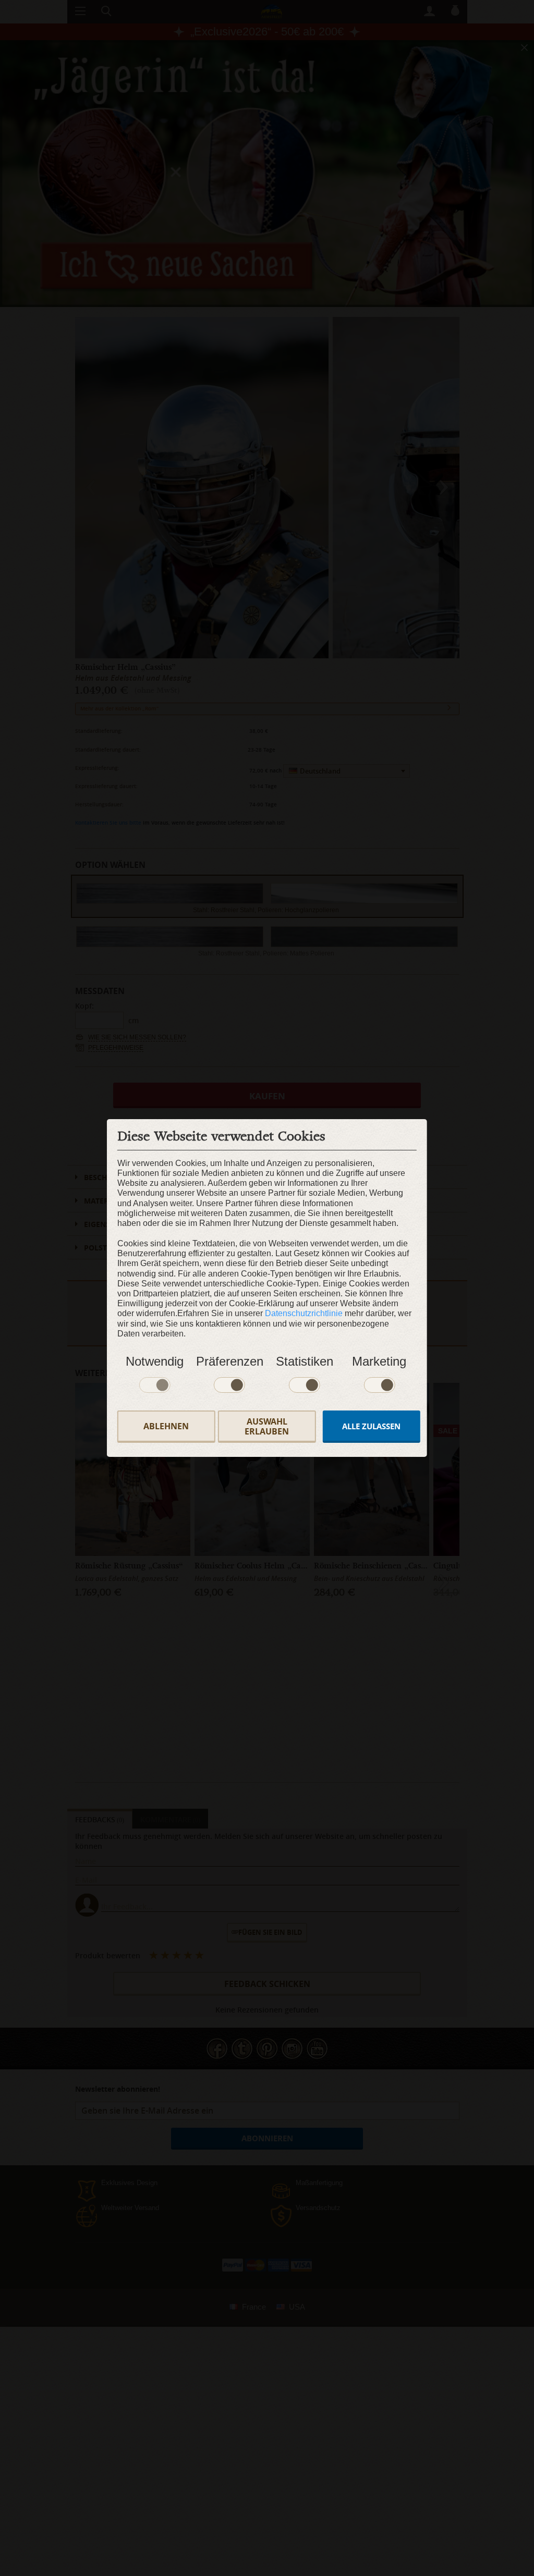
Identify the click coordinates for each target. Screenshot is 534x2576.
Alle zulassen (371, 1426)
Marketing (379, 1361)
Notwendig (155, 1361)
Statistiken (305, 1361)
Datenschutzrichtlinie (304, 1313)
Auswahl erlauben (267, 1426)
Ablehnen (166, 1426)
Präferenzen (230, 1361)
